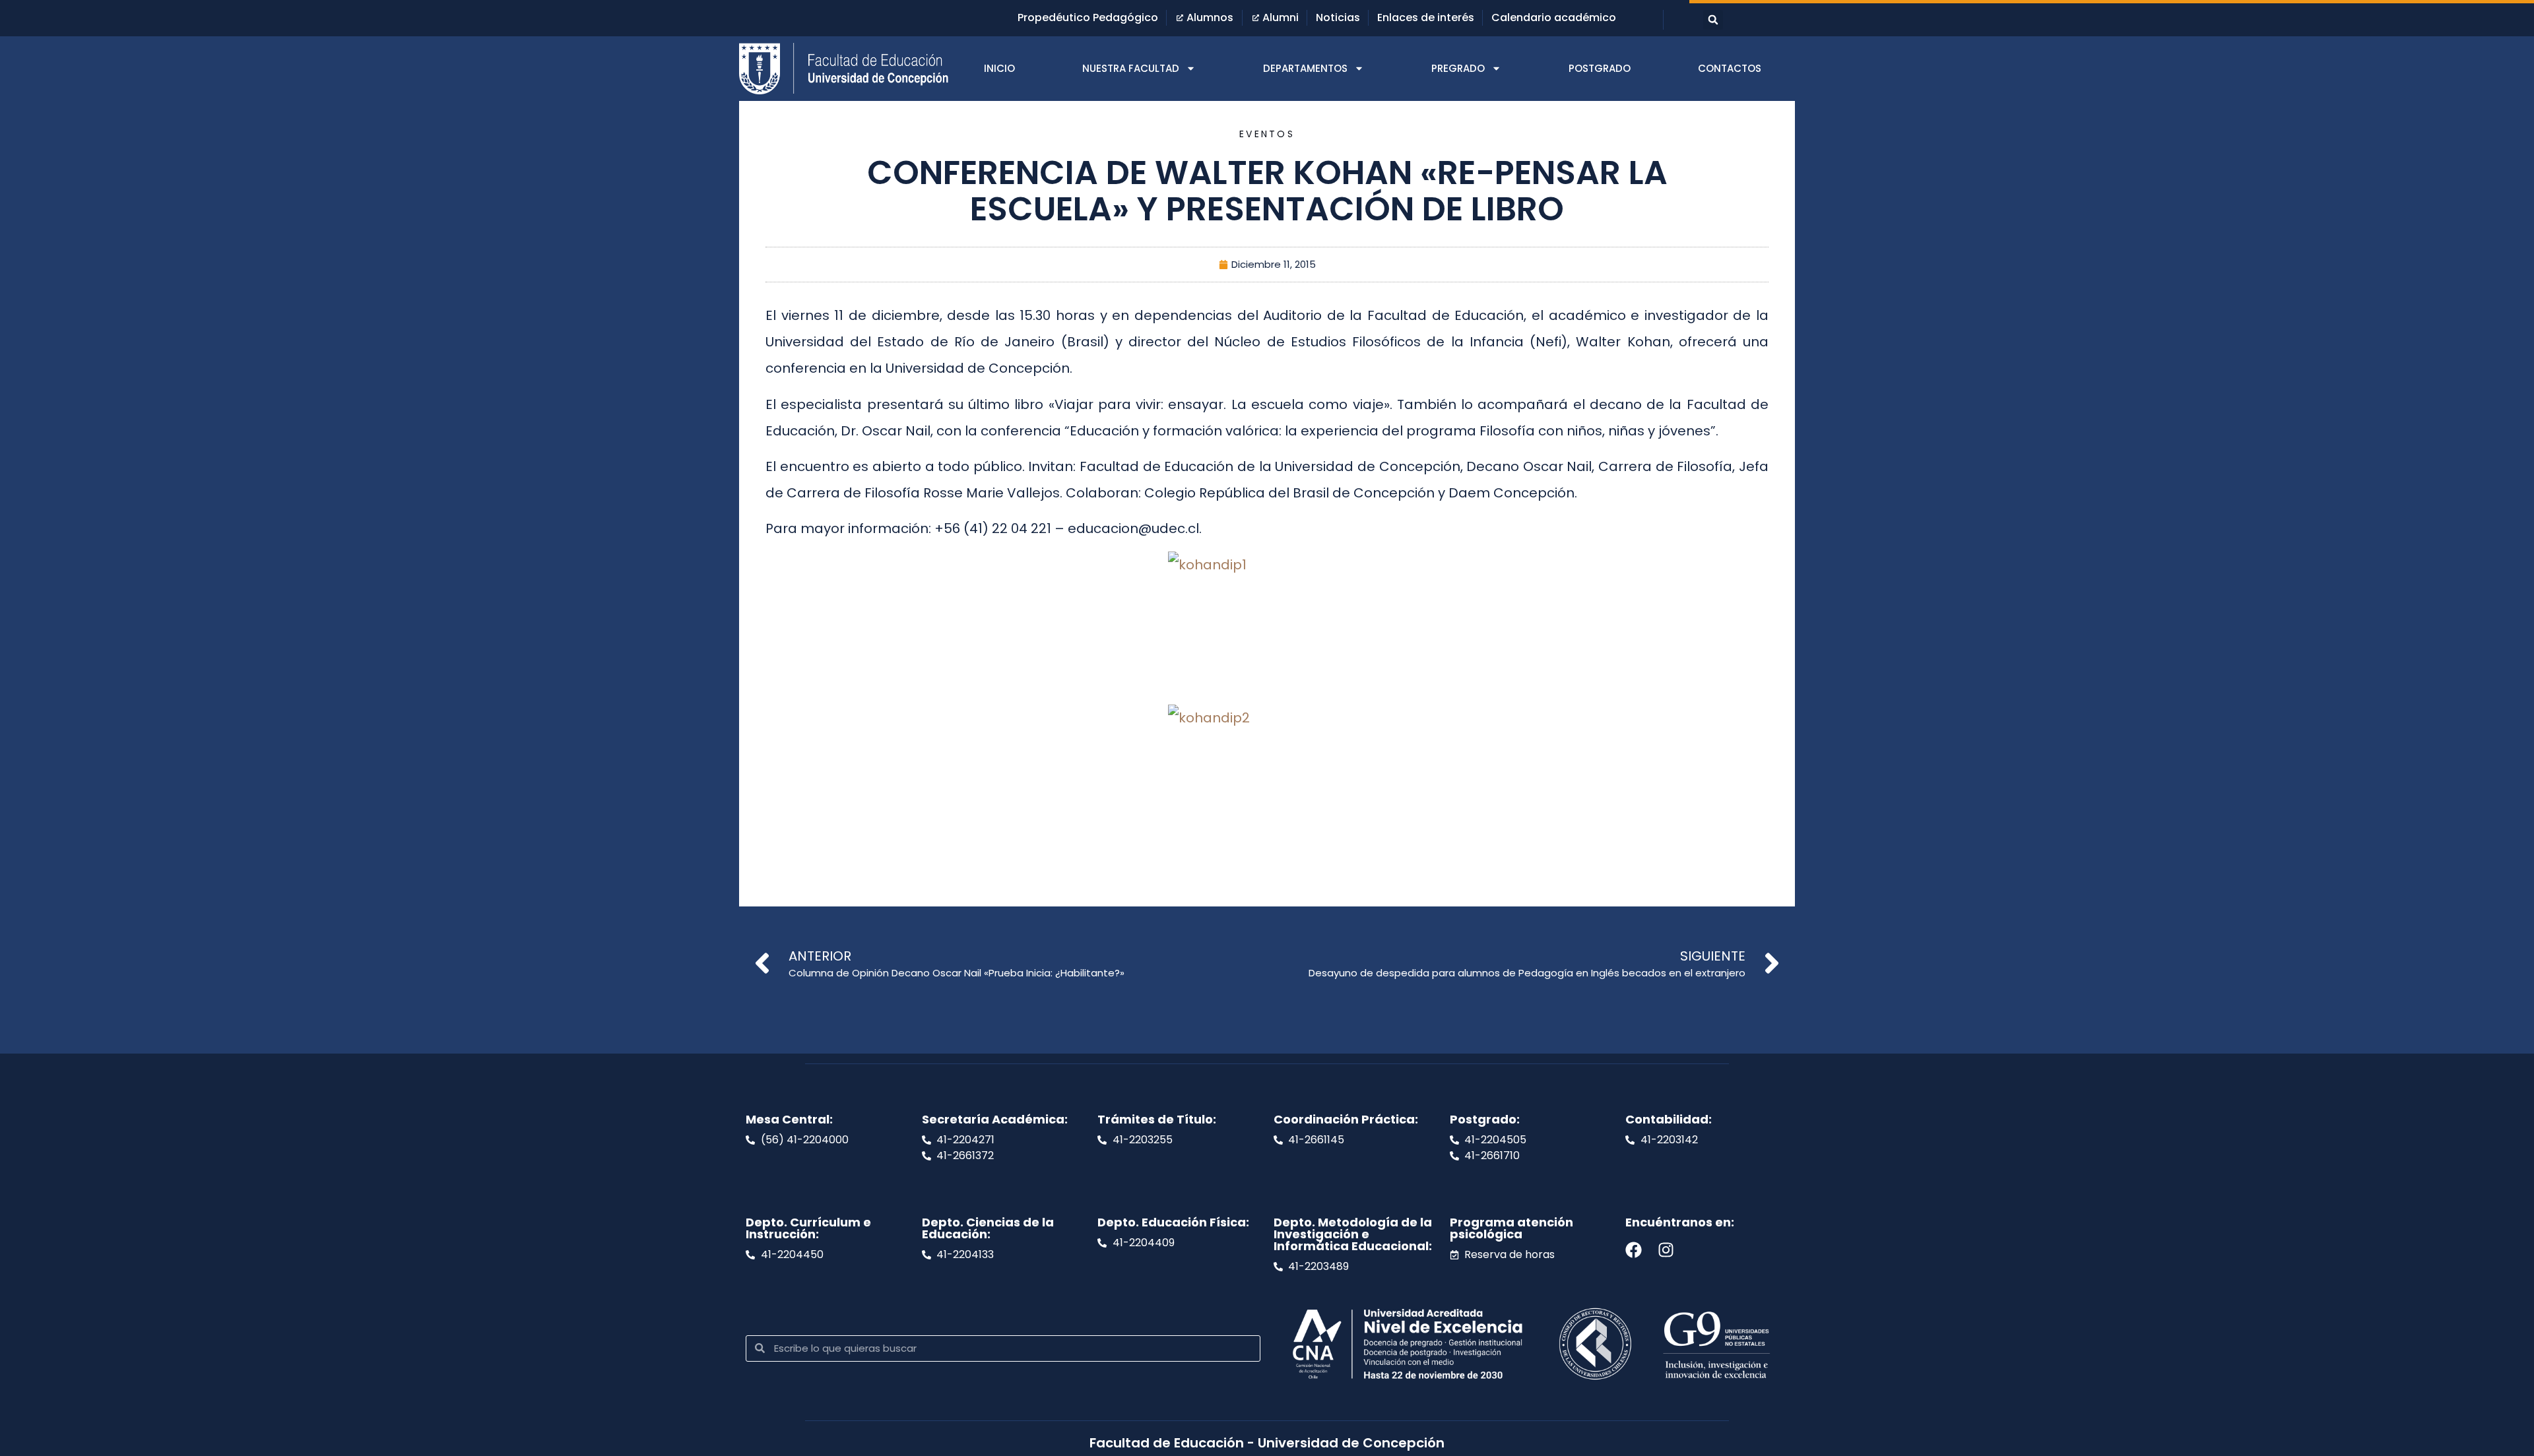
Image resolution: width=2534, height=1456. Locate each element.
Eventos (1267, 134)
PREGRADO (1458, 68)
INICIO (999, 68)
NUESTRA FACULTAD (1131, 68)
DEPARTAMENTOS (1305, 68)
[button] (1713, 20)
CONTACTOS (1730, 68)
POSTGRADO (1600, 68)
